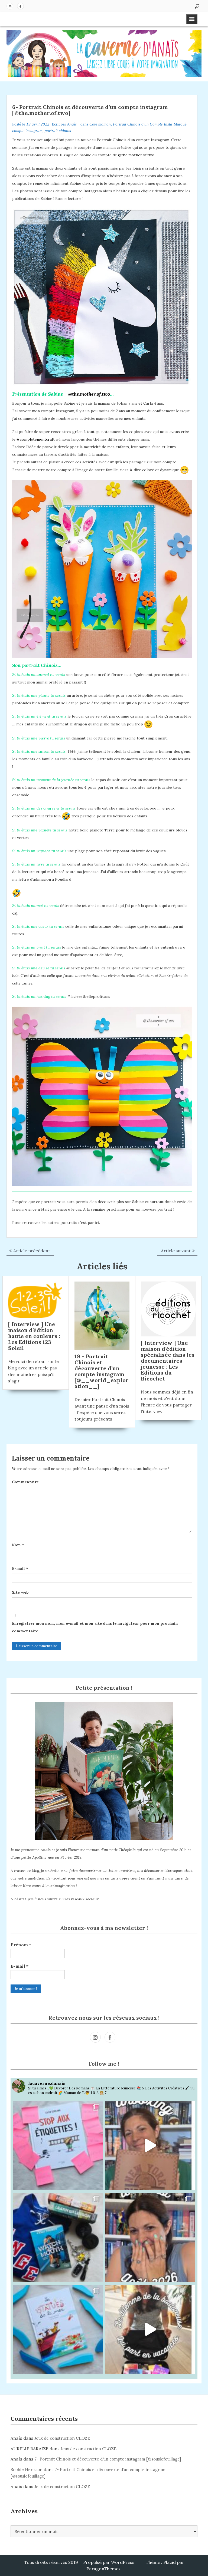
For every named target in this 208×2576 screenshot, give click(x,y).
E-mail (20, 1568)
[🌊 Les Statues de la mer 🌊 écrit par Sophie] (58, 2329)
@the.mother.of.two (136, 155)
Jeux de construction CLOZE (62, 2438)
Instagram (10, 6)
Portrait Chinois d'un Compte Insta (143, 124)
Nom (18, 1545)
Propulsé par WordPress (109, 2562)
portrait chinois (58, 131)
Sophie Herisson (27, 2470)
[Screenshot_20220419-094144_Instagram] (102, 297)
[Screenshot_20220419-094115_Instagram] (102, 569)
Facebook (20, 6)
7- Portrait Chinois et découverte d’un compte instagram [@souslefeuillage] (108, 2459)
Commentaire (25, 1482)
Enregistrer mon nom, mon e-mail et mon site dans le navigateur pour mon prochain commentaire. (95, 1627)
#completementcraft (36, 439)
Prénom (21, 1945)
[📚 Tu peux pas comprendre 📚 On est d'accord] (150, 2329)
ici (97, 1223)
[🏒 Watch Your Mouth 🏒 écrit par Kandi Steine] (58, 2237)
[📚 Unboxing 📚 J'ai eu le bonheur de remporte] (150, 2145)
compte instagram (27, 131)
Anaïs (72, 124)
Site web (20, 1592)
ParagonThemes (103, 2569)
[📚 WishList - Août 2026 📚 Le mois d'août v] (150, 2237)
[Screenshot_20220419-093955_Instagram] (102, 1095)
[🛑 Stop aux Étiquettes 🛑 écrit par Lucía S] (58, 2145)
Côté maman (100, 124)
